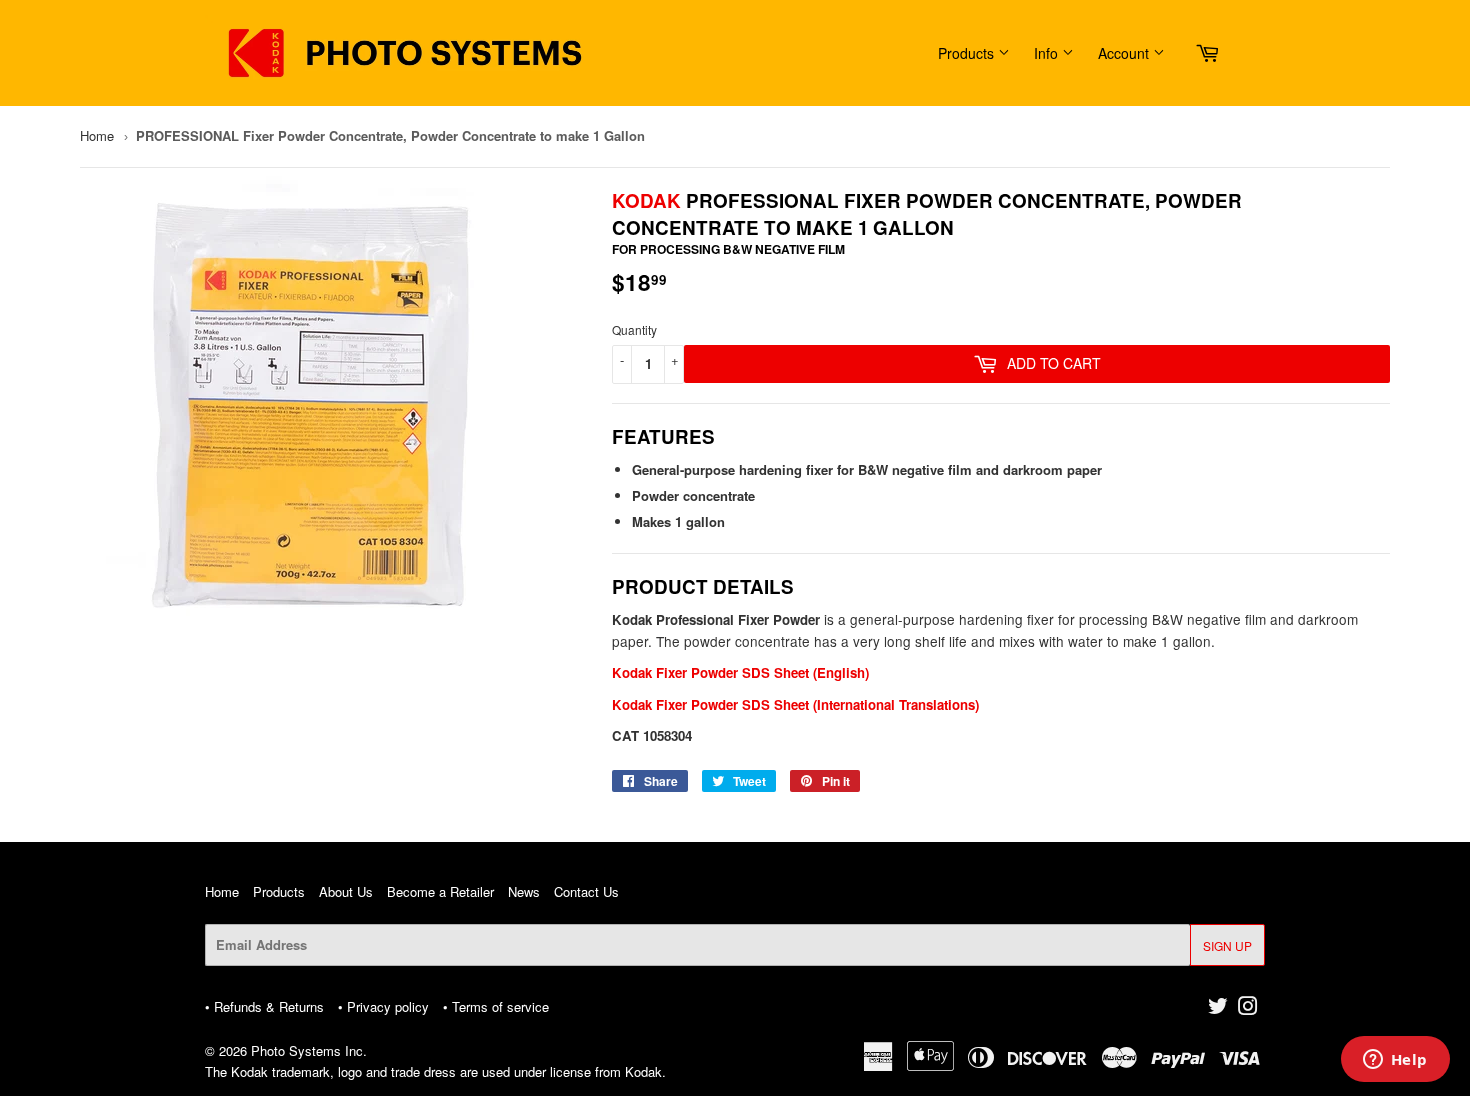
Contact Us (586, 891)
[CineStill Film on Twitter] (1218, 1008)
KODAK (649, 200)
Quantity (634, 329)
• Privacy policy (383, 1006)
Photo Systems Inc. (309, 1050)
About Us (346, 891)
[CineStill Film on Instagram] (1248, 1008)
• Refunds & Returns (264, 1006)
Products (968, 53)
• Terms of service (496, 1006)
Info (1048, 53)
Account (1125, 53)
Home (97, 135)
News (524, 891)
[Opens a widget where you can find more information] (1395, 1061)
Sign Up (1227, 945)
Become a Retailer (440, 891)
